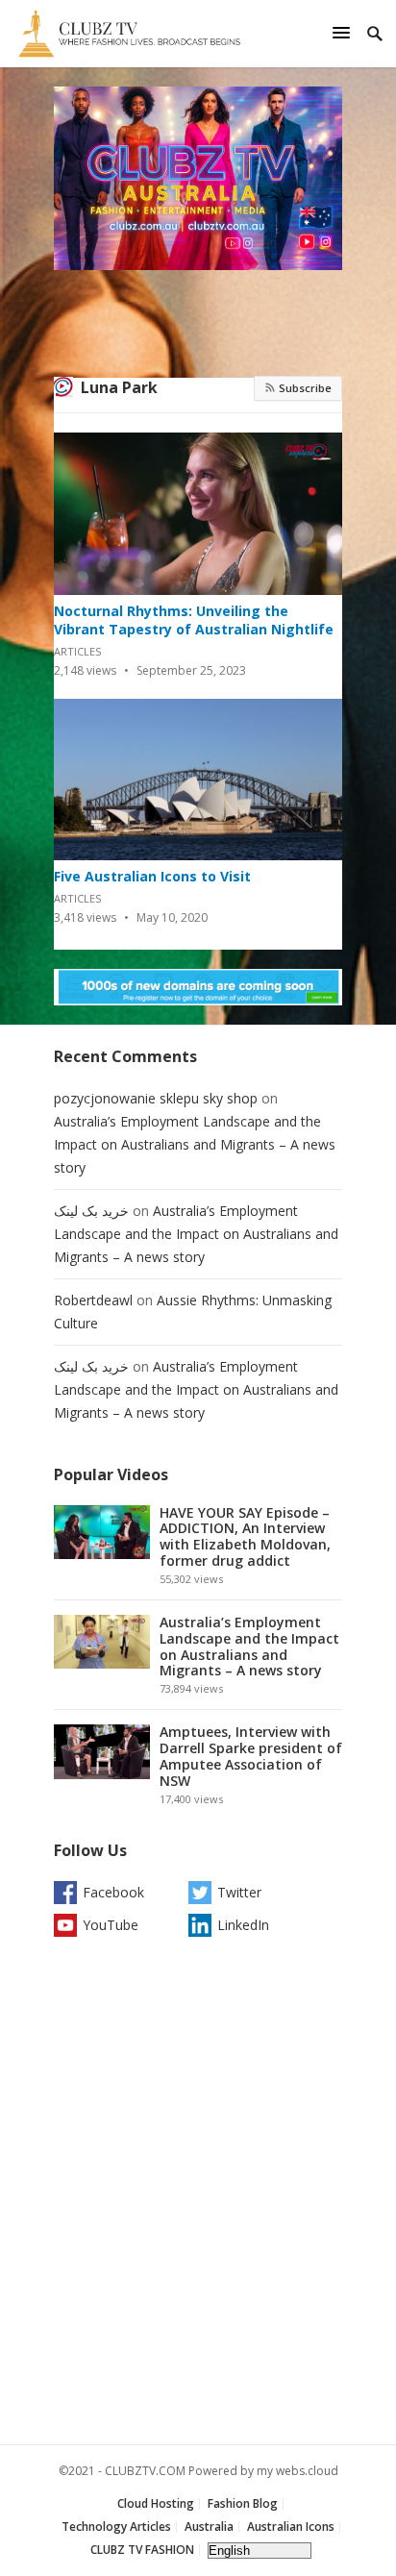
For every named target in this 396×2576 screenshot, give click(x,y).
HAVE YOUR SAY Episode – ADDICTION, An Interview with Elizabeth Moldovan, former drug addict (245, 1536)
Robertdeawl (93, 1300)
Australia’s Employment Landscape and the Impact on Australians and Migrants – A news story (195, 1144)
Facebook (113, 1892)
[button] (344, 32)
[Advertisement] (198, 2195)
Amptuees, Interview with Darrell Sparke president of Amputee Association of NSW (251, 1756)
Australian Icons (291, 2526)
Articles (77, 651)
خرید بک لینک (91, 1211)
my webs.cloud (297, 2471)
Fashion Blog (243, 2503)
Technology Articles (116, 2526)
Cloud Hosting (156, 2503)
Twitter (239, 1892)
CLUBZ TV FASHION (142, 2550)
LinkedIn (243, 1925)
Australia (209, 2526)
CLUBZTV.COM (145, 2471)
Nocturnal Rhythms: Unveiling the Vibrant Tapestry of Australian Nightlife (194, 620)
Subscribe (304, 388)
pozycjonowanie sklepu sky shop (156, 1098)
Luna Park (119, 387)
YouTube (111, 1925)
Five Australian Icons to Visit (152, 876)
